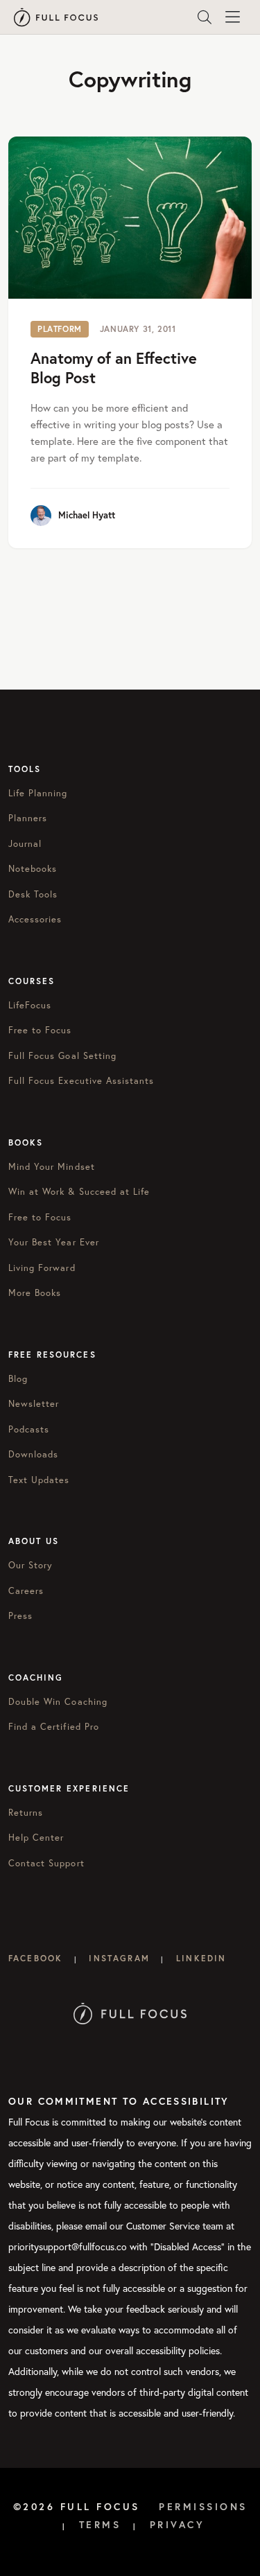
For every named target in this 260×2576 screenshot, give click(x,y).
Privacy (177, 2525)
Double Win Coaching (58, 1702)
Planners (28, 818)
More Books (35, 1293)
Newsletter (34, 1404)
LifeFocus (30, 1005)
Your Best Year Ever (54, 1242)
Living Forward (42, 1268)
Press (20, 1616)
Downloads (33, 1454)
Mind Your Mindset (52, 1167)
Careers (26, 1591)
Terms (100, 2525)
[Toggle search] (205, 17)
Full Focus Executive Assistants (81, 1081)
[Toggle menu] (232, 17)
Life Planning (38, 793)
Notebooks (33, 869)
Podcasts (29, 1429)
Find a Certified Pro (54, 1727)
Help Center (36, 1838)
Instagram (119, 1958)
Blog (18, 1379)
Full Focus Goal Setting (62, 1056)
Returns (26, 1813)
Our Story (31, 1565)
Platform (60, 329)
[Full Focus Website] (130, 2012)
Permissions (203, 2507)
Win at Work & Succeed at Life (79, 1192)
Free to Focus (40, 1030)
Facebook (35, 1958)
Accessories (35, 919)
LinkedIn (201, 1958)
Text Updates (39, 1480)
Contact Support (46, 1863)
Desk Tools (33, 894)
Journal (25, 844)
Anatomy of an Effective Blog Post (114, 368)
